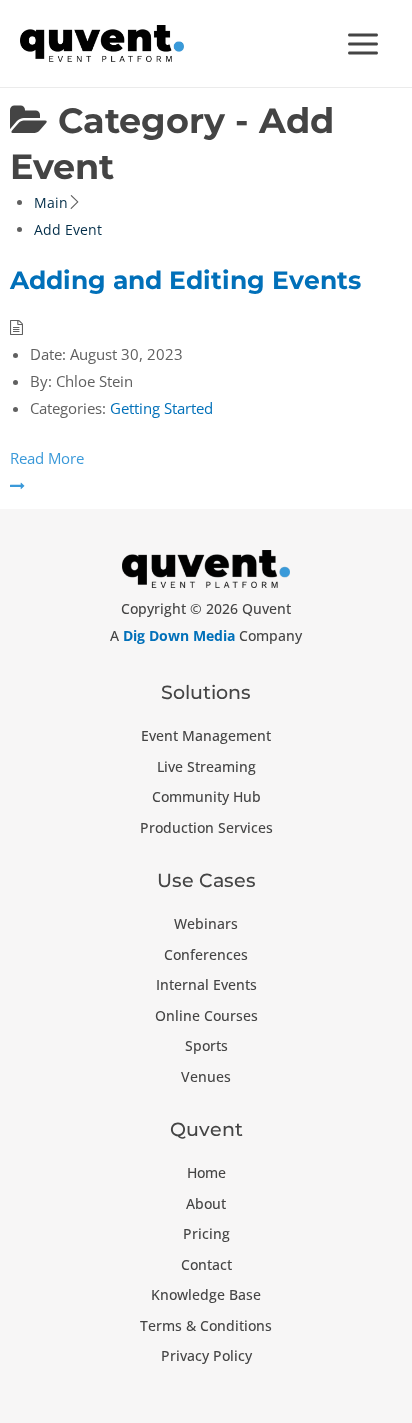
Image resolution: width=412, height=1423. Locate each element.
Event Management (206, 735)
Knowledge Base (206, 1294)
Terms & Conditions (206, 1325)
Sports (206, 1045)
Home (206, 1172)
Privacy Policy (206, 1355)
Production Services (206, 827)
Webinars (206, 923)
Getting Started (161, 408)
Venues (206, 1076)
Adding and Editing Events (185, 280)
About (206, 1203)
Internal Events (206, 984)
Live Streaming (206, 766)
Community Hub (206, 796)
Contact (206, 1264)
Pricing (206, 1233)
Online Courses (206, 1015)
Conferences (206, 954)
